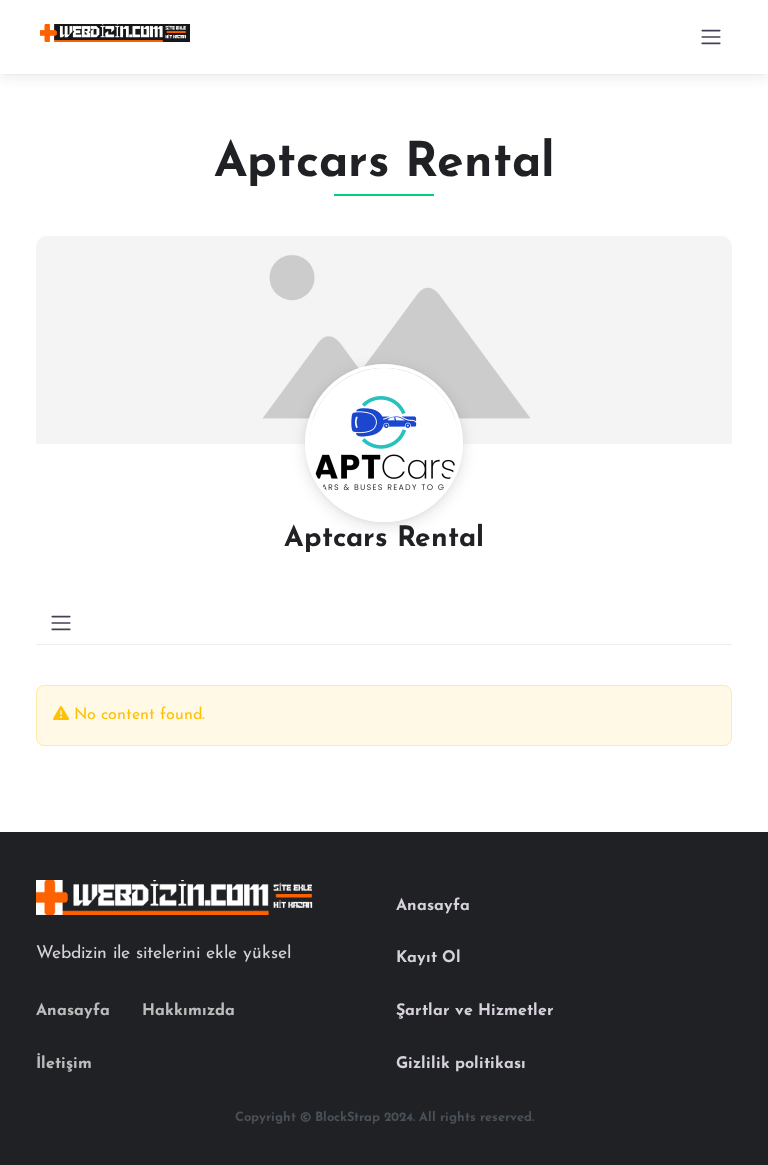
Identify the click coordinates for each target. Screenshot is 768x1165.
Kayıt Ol (428, 958)
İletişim (64, 1064)
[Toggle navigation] (61, 623)
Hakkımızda (188, 1011)
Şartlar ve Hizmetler (475, 1011)
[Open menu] (711, 37)
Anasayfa (73, 1011)
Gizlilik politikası (461, 1064)
